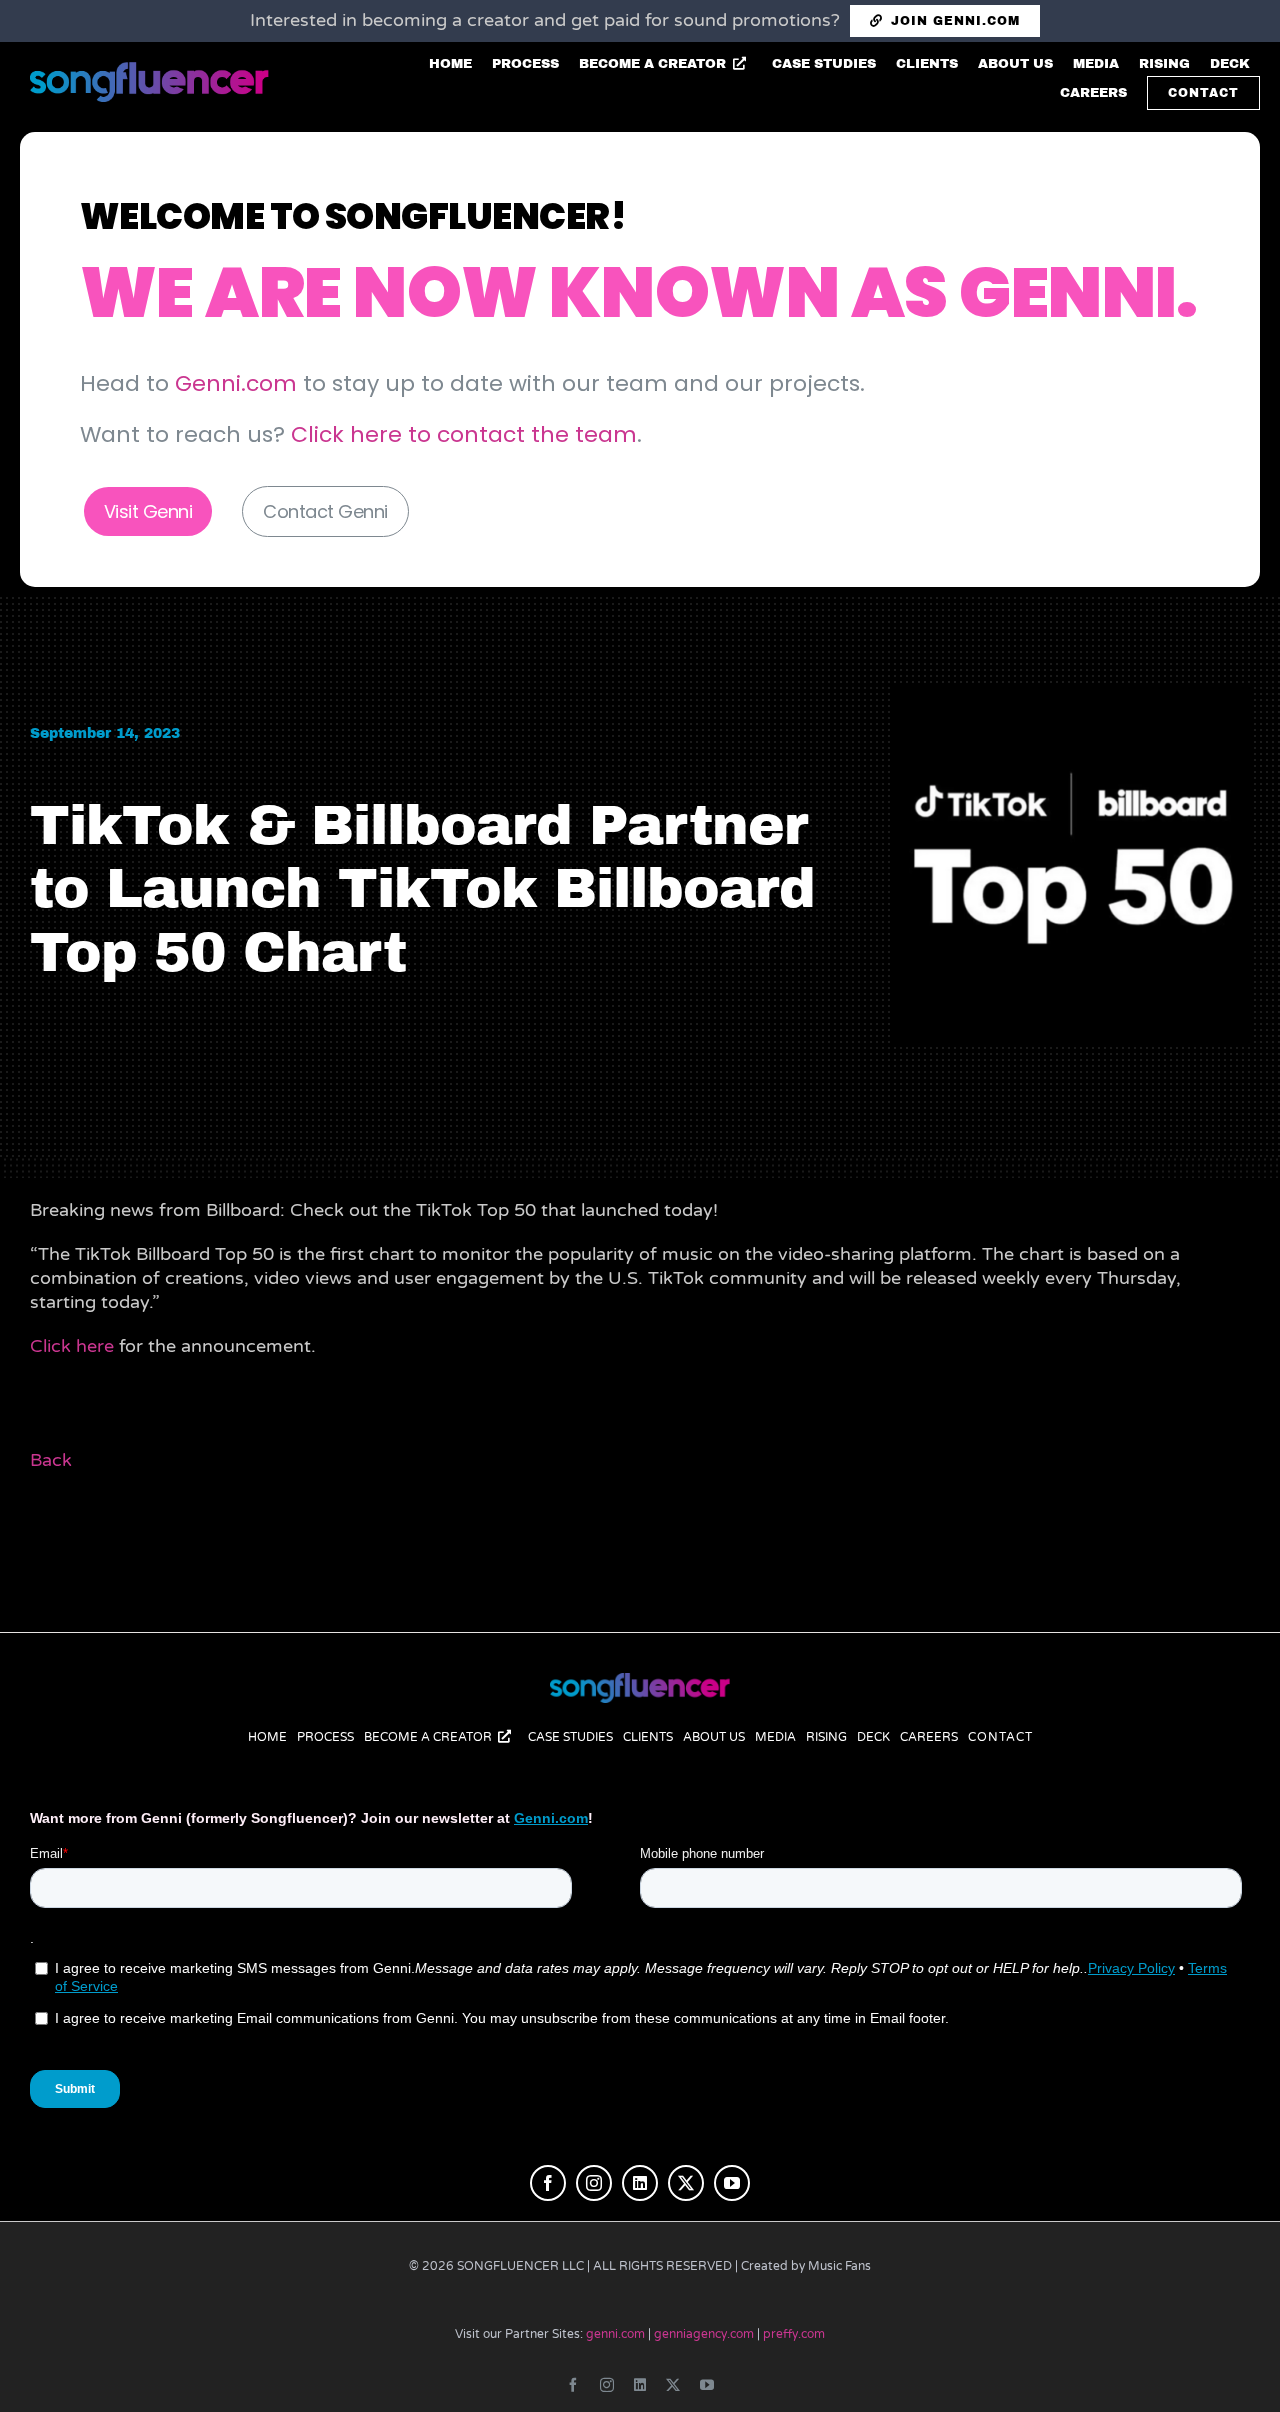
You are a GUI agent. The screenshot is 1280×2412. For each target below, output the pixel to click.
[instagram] (594, 2183)
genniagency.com (704, 2334)
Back (51, 1460)
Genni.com (236, 383)
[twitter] (686, 2183)
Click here (72, 1346)
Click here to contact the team (464, 434)
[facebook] (548, 2183)
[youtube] (732, 2183)
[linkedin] (640, 2183)
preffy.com (794, 2334)
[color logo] (640, 1682)
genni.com (615, 2334)
